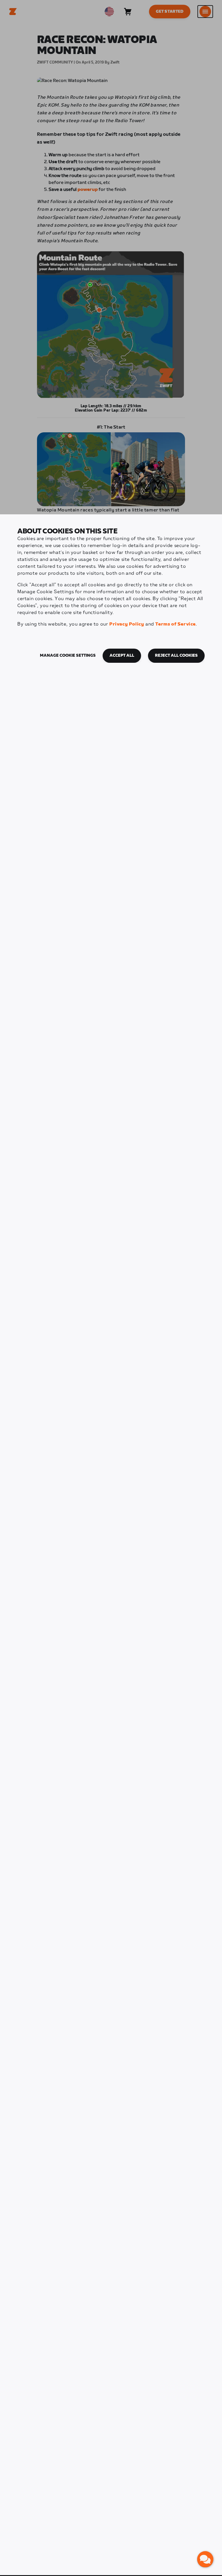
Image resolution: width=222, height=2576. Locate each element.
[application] (205, 2559)
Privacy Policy (127, 624)
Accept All (122, 656)
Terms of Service (175, 624)
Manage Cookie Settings (68, 656)
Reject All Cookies (176, 656)
